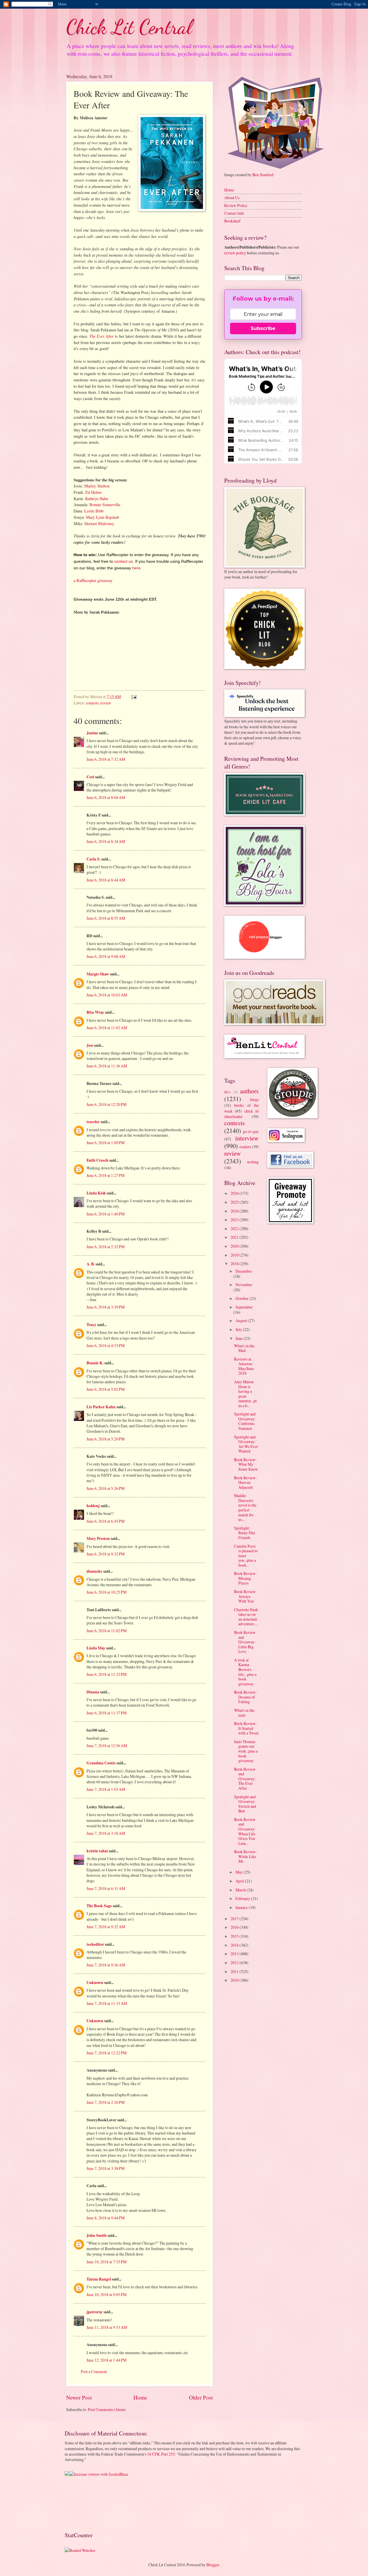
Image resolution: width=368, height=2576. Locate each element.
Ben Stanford (263, 175)
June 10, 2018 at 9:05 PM (107, 2294)
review (106, 703)
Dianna (93, 1692)
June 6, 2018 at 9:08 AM (106, 956)
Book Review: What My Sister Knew (246, 1464)
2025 (235, 1202)
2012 (235, 1963)
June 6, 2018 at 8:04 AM (106, 797)
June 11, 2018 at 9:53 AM (107, 2327)
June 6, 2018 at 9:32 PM (106, 1554)
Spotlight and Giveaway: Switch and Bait (245, 1804)
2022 (235, 1229)
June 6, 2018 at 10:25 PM (107, 1592)
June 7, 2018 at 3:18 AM (106, 1833)
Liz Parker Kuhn (101, 1407)
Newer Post (79, 2397)
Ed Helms (94, 492)
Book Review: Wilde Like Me (245, 1856)
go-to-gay (251, 1131)
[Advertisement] (83, 2503)
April (240, 1881)
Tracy (91, 1325)
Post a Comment (94, 2372)
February (243, 1898)
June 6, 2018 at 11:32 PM (107, 1674)
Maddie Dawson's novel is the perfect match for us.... (245, 1507)
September (244, 1307)
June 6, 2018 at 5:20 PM (106, 1439)
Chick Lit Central (129, 27)
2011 (235, 1971)
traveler (93, 1122)
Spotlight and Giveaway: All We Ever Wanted (246, 1444)
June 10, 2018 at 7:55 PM (107, 2262)
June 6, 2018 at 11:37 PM (107, 1713)
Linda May (96, 1648)
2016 (235, 1927)
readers (245, 1147)
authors (249, 1091)
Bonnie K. (95, 1363)
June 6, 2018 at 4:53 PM (106, 1345)
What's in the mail (244, 1713)
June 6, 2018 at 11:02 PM (107, 1631)
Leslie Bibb (94, 511)
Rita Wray (95, 1012)
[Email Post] (134, 697)
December (244, 1271)
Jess (90, 1045)
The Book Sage (99, 1906)
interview (247, 1138)
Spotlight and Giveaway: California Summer (245, 1421)
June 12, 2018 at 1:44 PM (107, 2360)
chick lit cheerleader (241, 1114)
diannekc (94, 1571)
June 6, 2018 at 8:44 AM (106, 880)
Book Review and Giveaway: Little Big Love (245, 1642)
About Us (232, 198)
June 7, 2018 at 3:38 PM (106, 2168)
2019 (235, 1255)
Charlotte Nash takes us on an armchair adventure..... (246, 1617)
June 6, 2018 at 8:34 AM (106, 841)
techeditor (95, 1944)
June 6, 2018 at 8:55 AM (106, 918)
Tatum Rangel (99, 2279)
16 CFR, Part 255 (161, 2454)
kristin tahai (97, 1851)
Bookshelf (232, 221)
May (239, 1872)
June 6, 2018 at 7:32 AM (106, 759)
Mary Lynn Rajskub (102, 517)
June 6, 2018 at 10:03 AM (107, 995)
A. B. (91, 1264)
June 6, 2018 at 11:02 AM (107, 1028)
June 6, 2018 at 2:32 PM (106, 1247)
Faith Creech (97, 1160)
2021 (235, 1237)
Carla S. (93, 859)
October (242, 1298)
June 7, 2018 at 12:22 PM (107, 2053)
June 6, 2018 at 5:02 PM (106, 1389)
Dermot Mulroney (99, 524)
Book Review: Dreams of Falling (245, 1697)
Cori (90, 777)
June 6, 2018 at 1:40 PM (106, 1214)
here (136, 568)
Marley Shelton (97, 486)
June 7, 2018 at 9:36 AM (106, 1965)
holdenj (93, 1506)
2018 (235, 1264)
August (242, 1320)
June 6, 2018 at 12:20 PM (107, 1104)
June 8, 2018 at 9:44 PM (106, 2218)
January (242, 1907)
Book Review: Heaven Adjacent (245, 1482)
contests (92, 703)
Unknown (95, 1983)
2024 (235, 1211)
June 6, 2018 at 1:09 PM (106, 1143)
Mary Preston (98, 1538)
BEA (227, 1092)
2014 (235, 1945)
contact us (123, 561)
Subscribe (263, 328)
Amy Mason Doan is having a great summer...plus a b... (245, 1394)
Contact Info (234, 213)
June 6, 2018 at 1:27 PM (106, 1175)
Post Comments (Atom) (107, 2409)
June (239, 1338)
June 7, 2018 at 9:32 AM (106, 1927)
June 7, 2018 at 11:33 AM (107, 2003)
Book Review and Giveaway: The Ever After (245, 1779)
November (244, 1285)
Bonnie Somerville (105, 505)
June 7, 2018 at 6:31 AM (106, 1888)
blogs (254, 1099)
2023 (235, 1220)
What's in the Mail (244, 1348)
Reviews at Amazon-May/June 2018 (244, 1366)
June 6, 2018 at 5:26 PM (106, 1488)
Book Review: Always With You (245, 1596)
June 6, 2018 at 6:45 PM (106, 1521)
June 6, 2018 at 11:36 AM (107, 1066)
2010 (235, 1980)
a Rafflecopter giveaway (93, 580)
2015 (235, 1936)
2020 (235, 1246)
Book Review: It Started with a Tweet (246, 1728)
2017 (235, 1919)
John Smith (97, 2235)
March (241, 1890)
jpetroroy (95, 2312)
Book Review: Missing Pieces (245, 1578)
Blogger (213, 2565)
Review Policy (236, 205)
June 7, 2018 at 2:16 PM (106, 2102)
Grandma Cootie (101, 1763)
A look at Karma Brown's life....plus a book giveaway (245, 1672)
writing (253, 1162)
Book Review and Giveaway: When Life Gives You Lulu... (245, 1831)
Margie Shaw (98, 974)
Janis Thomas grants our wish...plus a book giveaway (246, 1751)
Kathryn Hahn (97, 499)
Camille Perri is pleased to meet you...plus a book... (246, 1556)
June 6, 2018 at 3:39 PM (106, 1307)
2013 (235, 1954)
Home (140, 2397)
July (239, 1329)
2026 (235, 1193)
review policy (235, 253)
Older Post (201, 2397)
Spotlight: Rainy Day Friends (245, 1533)
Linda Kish (96, 1193)
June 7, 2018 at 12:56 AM (107, 1746)
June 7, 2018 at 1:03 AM (106, 1789)
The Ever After (102, 336)
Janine (92, 733)
